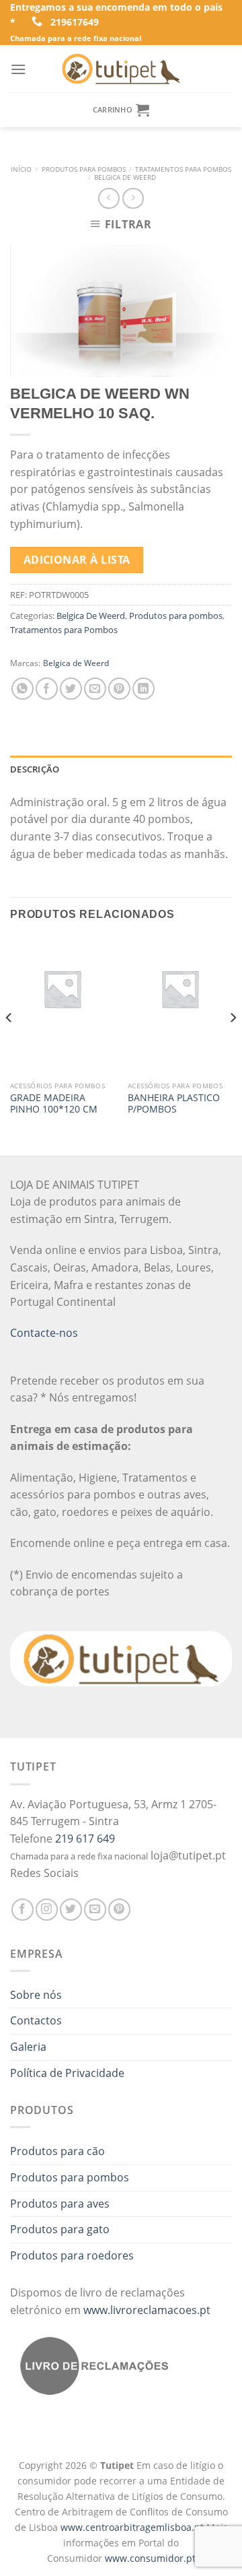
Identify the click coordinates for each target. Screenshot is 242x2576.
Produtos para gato (60, 2229)
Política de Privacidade (67, 2073)
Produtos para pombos (84, 169)
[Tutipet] (121, 69)
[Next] (233, 1045)
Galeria (28, 2047)
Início (21, 169)
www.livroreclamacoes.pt (147, 2310)
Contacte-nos (44, 1333)
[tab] (121, 769)
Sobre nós (36, 1995)
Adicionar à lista (77, 560)
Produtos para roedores (72, 2255)
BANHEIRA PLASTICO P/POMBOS (174, 1103)
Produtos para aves (60, 2204)
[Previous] (9, 1045)
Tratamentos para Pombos (183, 169)
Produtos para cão (57, 2151)
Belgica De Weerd (125, 177)
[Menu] (18, 69)
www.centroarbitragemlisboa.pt (133, 2527)
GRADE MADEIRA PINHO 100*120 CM (54, 1103)
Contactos (36, 2020)
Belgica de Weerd (76, 663)
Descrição (35, 769)
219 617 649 (85, 1839)
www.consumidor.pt (150, 2558)
